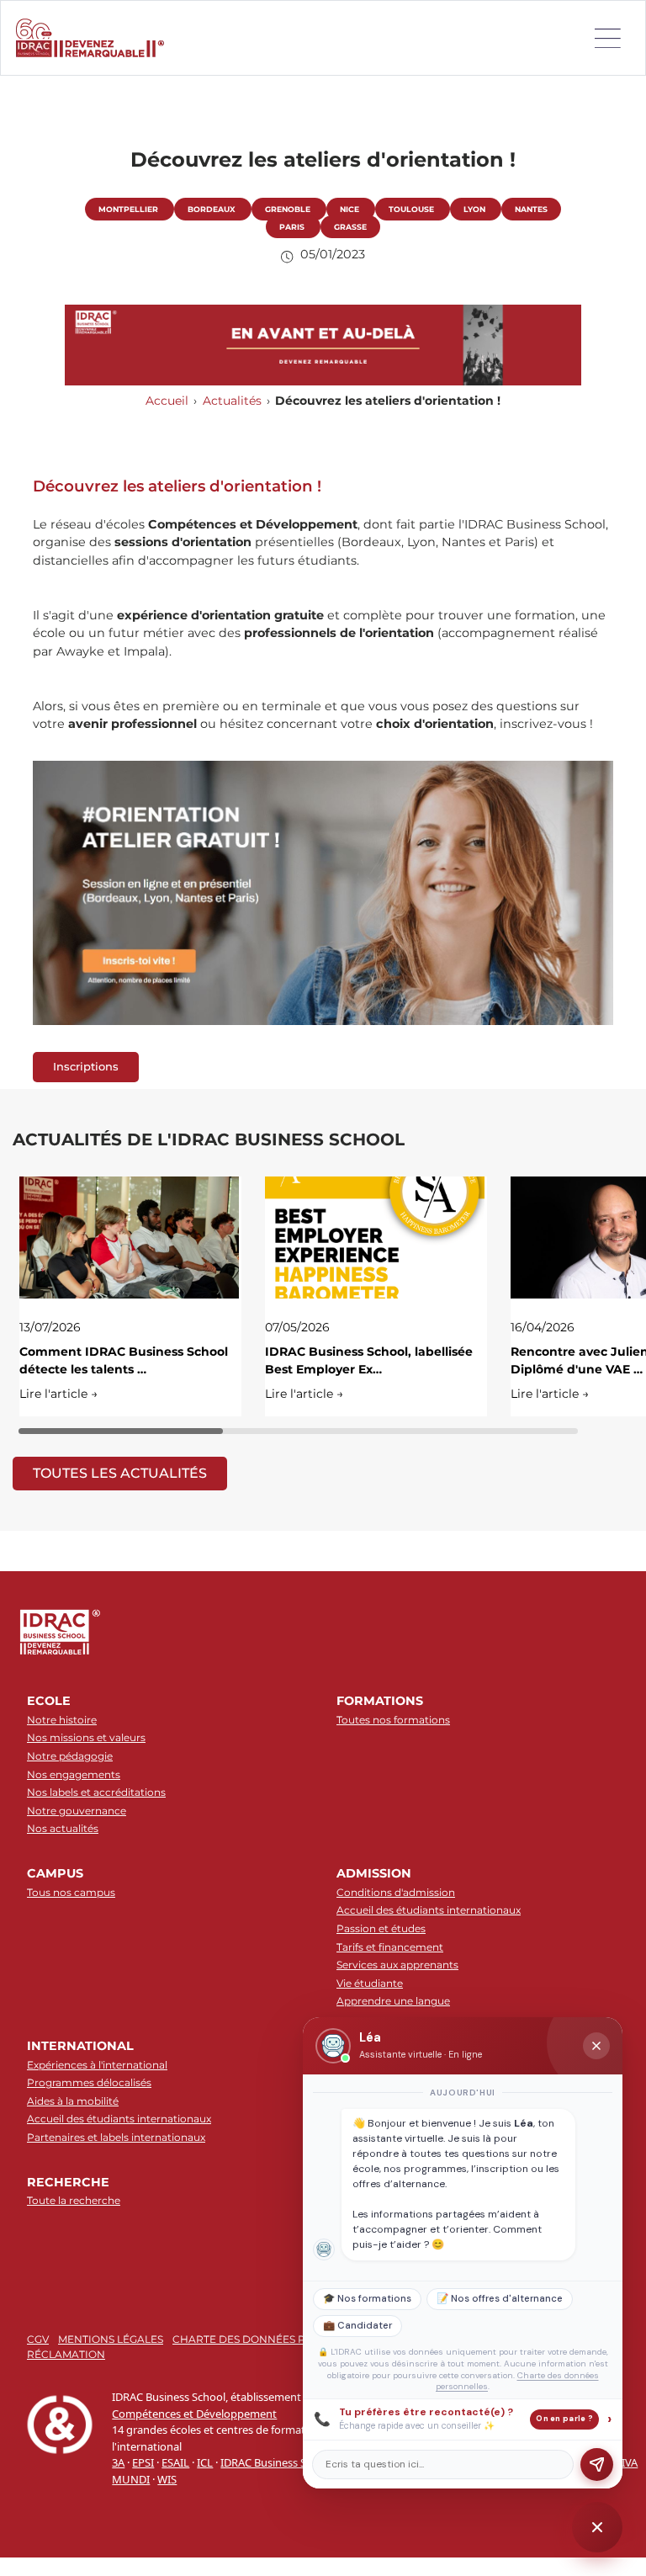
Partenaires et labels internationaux (116, 2137)
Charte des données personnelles (277, 2339)
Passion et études (381, 1928)
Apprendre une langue (393, 2001)
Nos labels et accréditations (96, 1792)
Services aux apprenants (397, 1965)
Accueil (167, 401)
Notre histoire (62, 1720)
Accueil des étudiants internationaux (429, 1910)
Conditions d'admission (396, 1892)
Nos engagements (74, 1774)
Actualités (232, 401)
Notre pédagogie (70, 1756)
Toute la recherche (74, 2200)
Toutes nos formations (393, 1720)
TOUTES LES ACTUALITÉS (120, 1473)
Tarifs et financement (390, 1947)
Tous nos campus (71, 1892)
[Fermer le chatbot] (596, 2046)
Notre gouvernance (77, 1811)
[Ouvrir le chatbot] (597, 2527)
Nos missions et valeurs (86, 1737)
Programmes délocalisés (89, 2082)
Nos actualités (63, 1828)
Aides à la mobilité (73, 2101)
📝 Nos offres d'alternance (500, 2299)
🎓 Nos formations (367, 2299)
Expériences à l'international (97, 2065)
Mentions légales (111, 2339)
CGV (38, 2339)
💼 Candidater (357, 2326)
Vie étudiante (370, 1983)
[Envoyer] (597, 2464)
